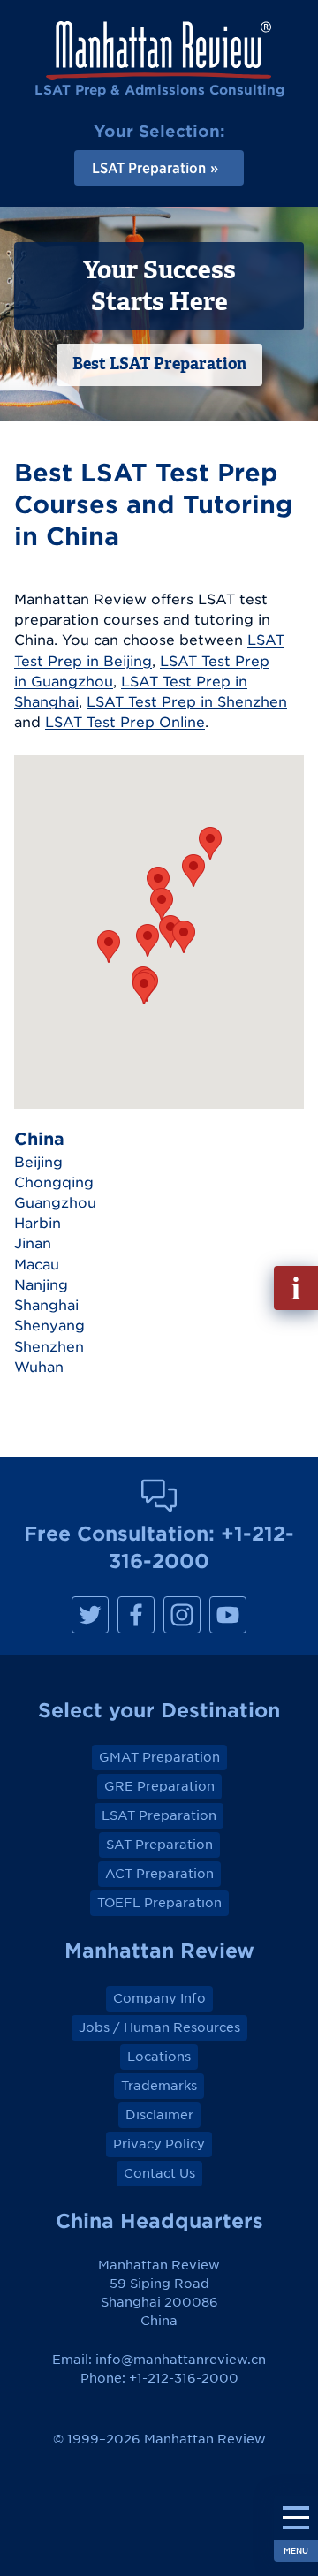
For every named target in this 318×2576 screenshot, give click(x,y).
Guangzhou (55, 1202)
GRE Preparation (159, 1786)
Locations (159, 2057)
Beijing (38, 1162)
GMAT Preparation (159, 1757)
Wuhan (39, 1367)
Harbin (38, 1223)
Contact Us (159, 2173)
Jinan (33, 1243)
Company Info (159, 1998)
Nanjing (41, 1284)
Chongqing (54, 1182)
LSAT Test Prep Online (125, 722)
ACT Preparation (159, 1874)
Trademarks (159, 2086)
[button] (109, 947)
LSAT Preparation (159, 1815)
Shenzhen (49, 1346)
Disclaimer (159, 2115)
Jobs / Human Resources (159, 2027)
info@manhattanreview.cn (181, 2360)
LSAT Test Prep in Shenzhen (187, 701)
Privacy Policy (159, 2144)
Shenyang (49, 1325)
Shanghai (46, 1305)
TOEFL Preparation (159, 1903)
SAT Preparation (159, 1845)
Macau (37, 1264)
